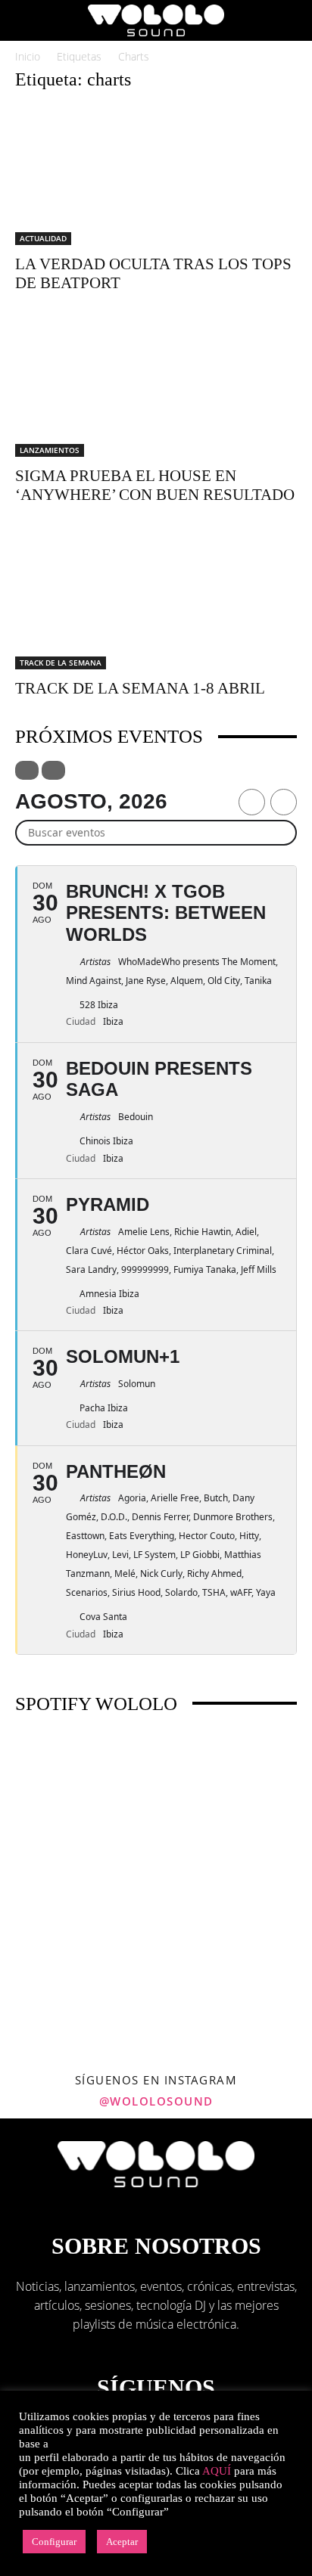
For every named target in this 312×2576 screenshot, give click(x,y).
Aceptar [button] (122, 2542)
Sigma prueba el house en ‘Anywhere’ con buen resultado (155, 485)
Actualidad (43, 238)
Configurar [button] (54, 2542)
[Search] (291, 20)
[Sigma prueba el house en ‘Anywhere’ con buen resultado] (156, 388)
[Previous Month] (252, 802)
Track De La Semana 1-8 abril (140, 688)
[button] (26, 20)
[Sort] (53, 770)
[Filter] (27, 770)
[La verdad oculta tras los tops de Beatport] (156, 175)
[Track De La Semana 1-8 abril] (156, 600)
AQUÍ (217, 2471)
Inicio (28, 56)
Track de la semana (61, 663)
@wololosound (156, 2101)
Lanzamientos (50, 450)
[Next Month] (284, 802)
